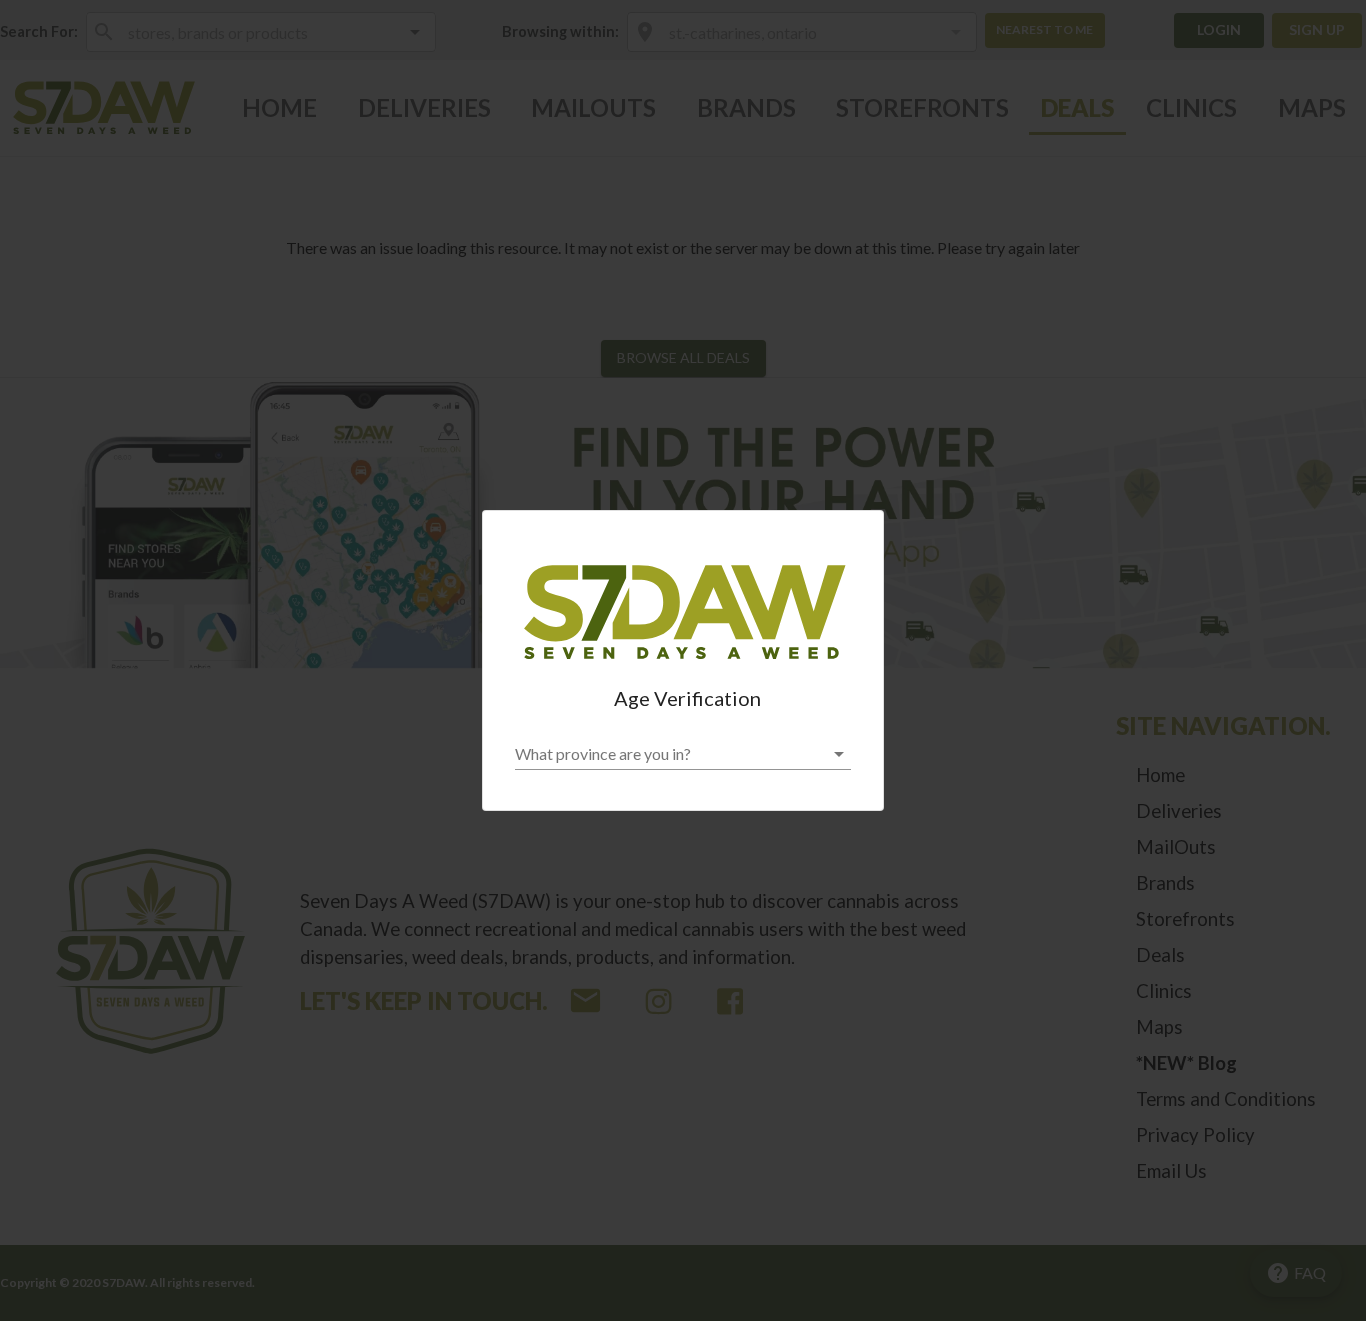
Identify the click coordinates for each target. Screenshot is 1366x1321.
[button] (683, 754)
